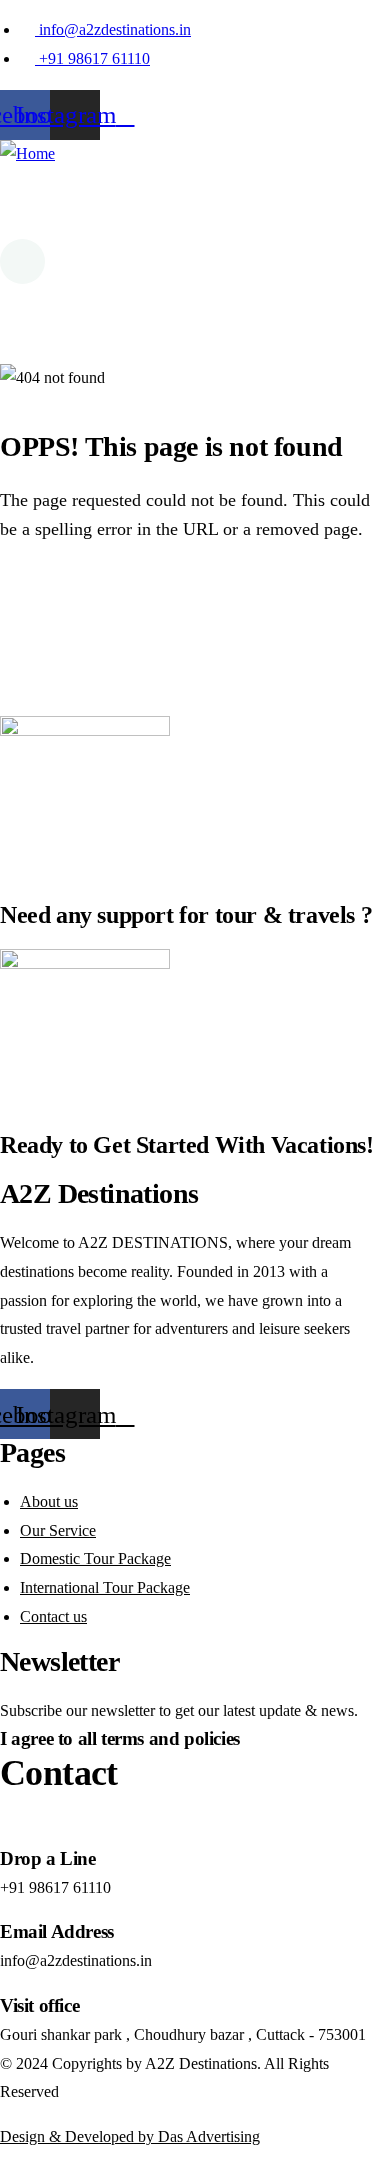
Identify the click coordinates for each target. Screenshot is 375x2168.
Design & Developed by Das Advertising (130, 2136)
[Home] (27, 154)
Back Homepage (113, 605)
